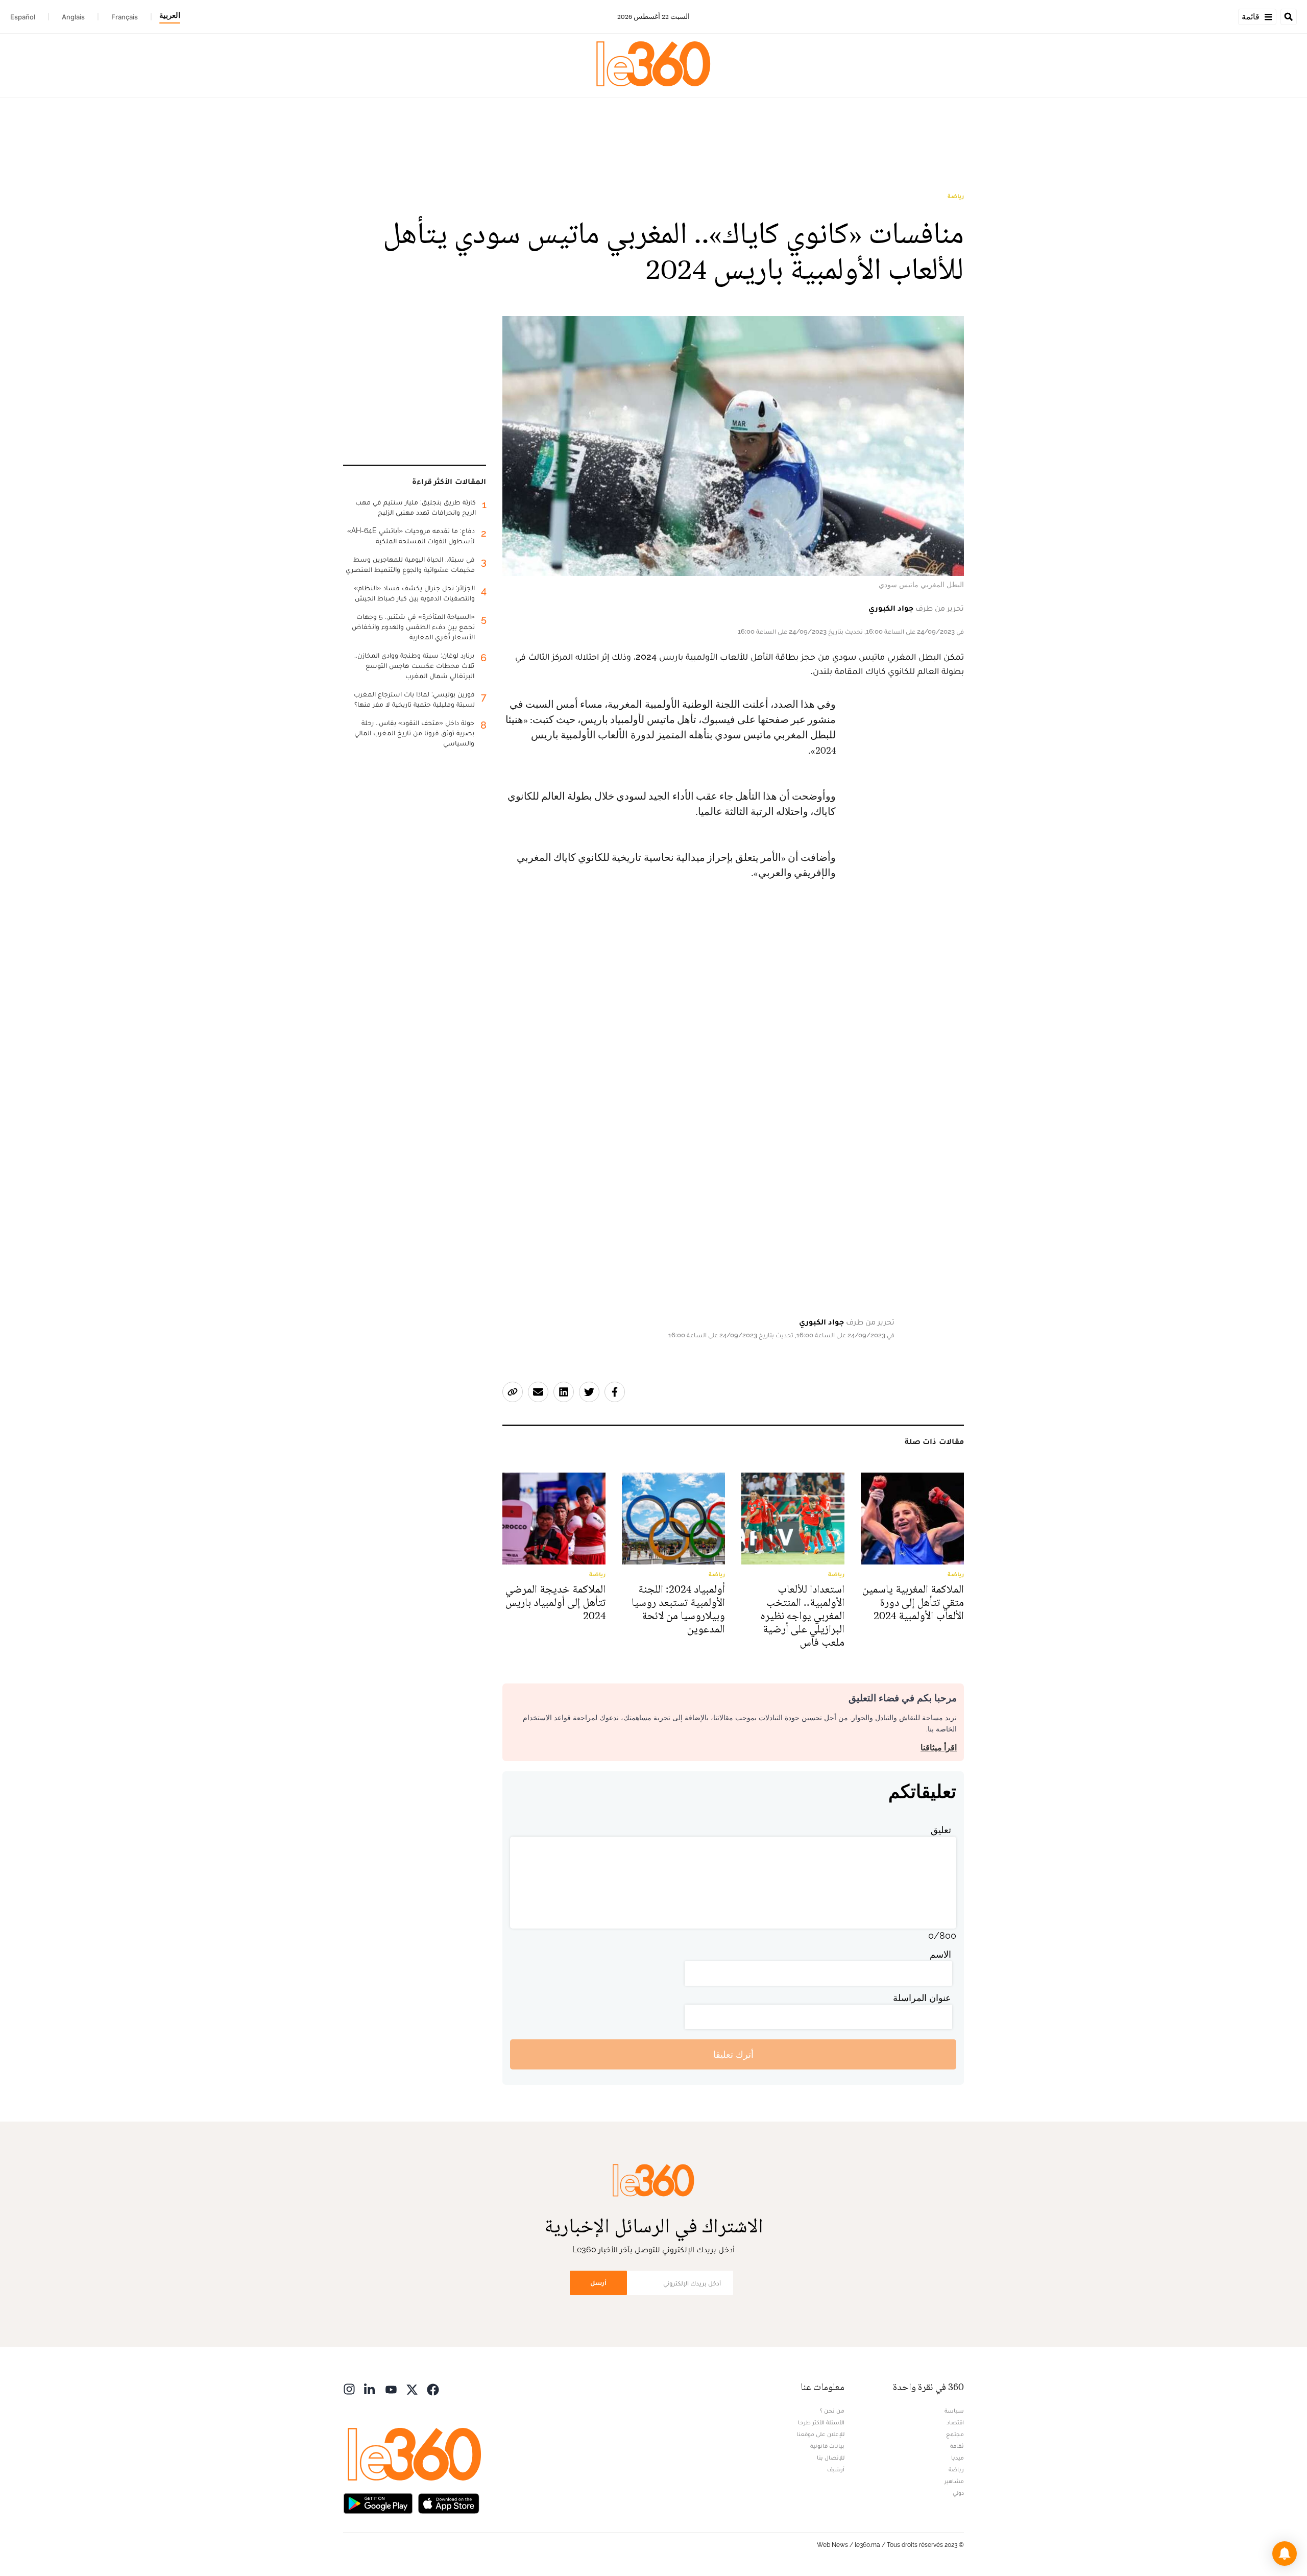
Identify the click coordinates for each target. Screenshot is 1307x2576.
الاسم (940, 1954)
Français (125, 17)
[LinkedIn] (370, 2388)
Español (23, 17)
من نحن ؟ (832, 2411)
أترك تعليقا (733, 2054)
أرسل (598, 2283)
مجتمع (955, 2434)
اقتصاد (955, 2422)
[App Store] (449, 2502)
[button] (1285, 2554)
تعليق (941, 1830)
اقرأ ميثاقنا (939, 1748)
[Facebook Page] (433, 2388)
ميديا (958, 2458)
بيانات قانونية (827, 2446)
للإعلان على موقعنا (820, 2434)
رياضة (956, 196)
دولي (958, 2493)
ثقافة (957, 2446)
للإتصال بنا (831, 2458)
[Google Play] (378, 2502)
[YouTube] (391, 2388)
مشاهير (954, 2481)
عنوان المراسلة (922, 1998)
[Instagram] (349, 2388)
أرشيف (836, 2469)
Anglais (73, 17)
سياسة (954, 2411)
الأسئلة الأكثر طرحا (821, 2422)
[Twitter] (412, 2388)
